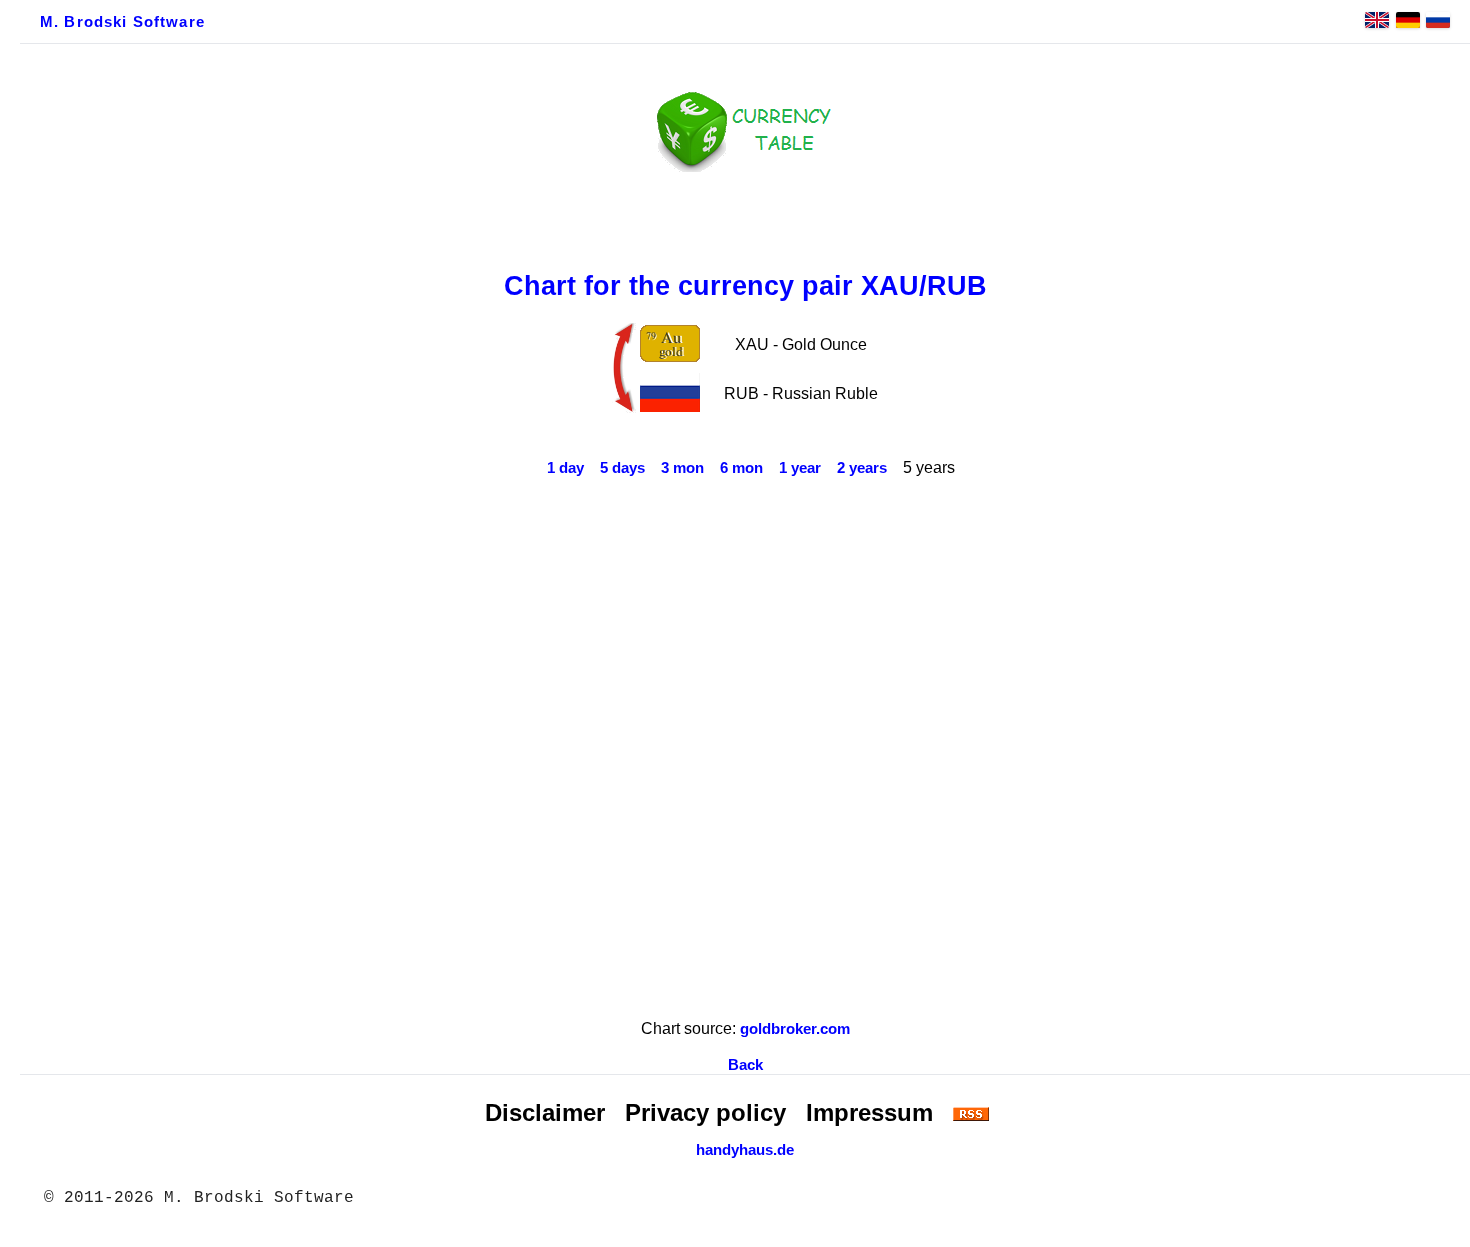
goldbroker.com (795, 1029)
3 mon (682, 468)
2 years (862, 468)
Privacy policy (705, 1112)
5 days (622, 468)
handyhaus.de (745, 1150)
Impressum (869, 1112)
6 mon (741, 468)
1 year (800, 468)
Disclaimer (545, 1112)
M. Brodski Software (122, 22)
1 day (565, 468)
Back (745, 1065)
